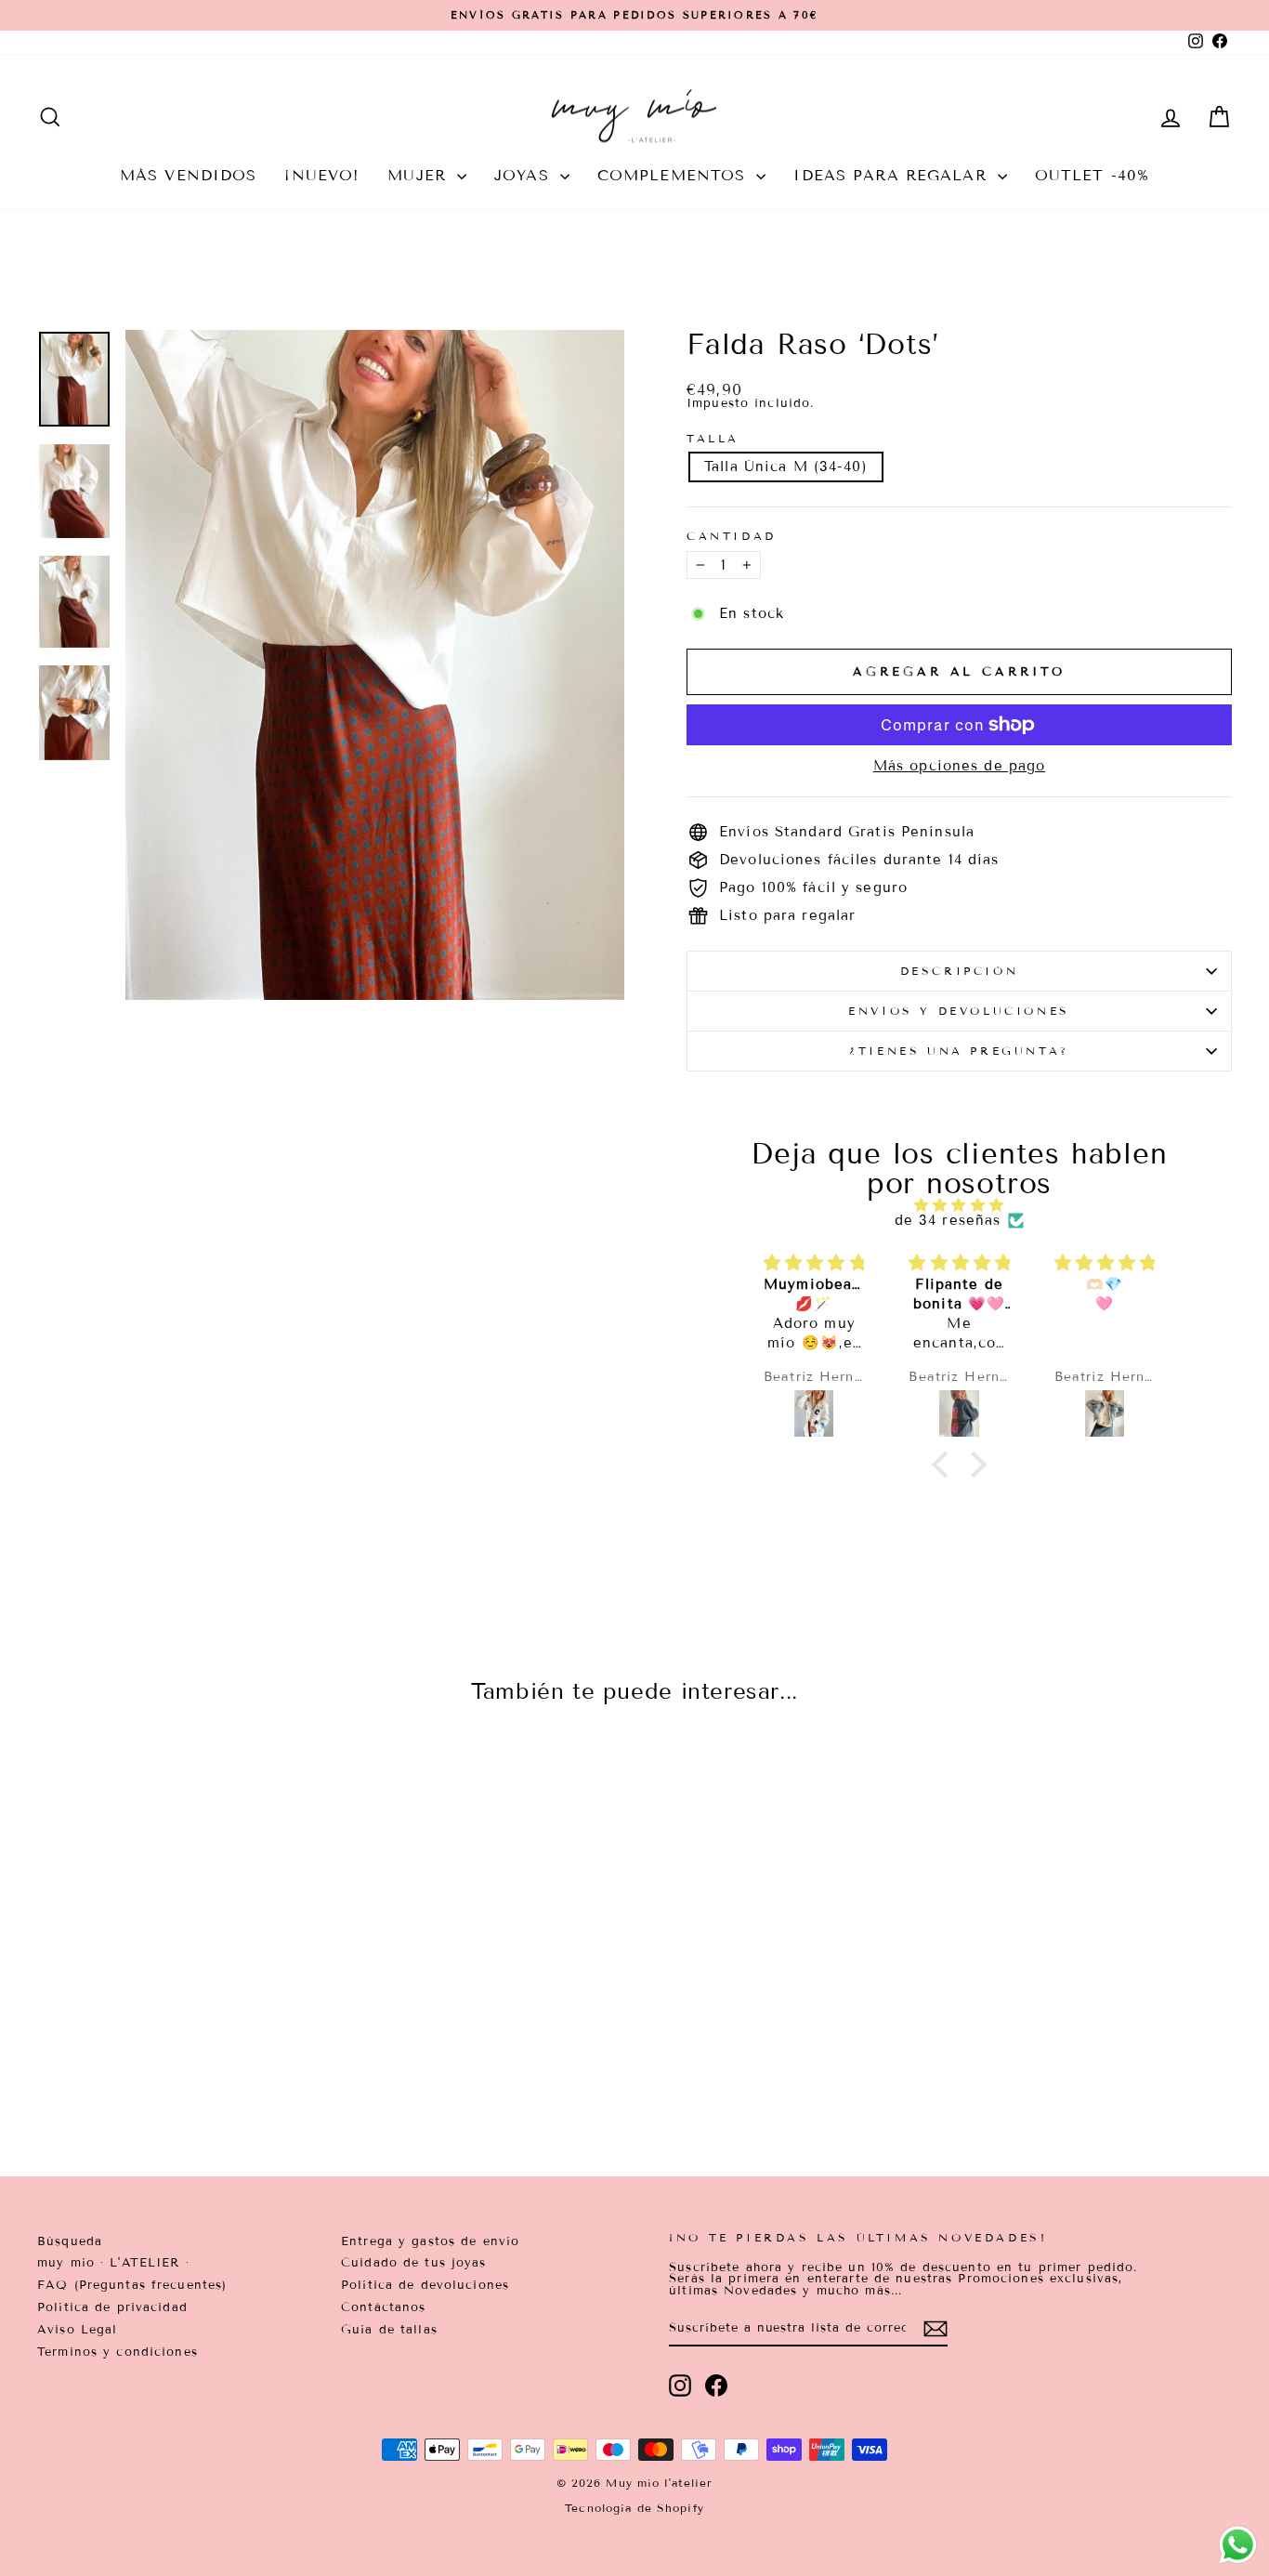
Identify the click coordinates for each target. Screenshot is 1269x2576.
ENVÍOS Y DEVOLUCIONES (959, 1011)
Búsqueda (70, 2241)
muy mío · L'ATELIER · (113, 2263)
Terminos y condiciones (118, 2352)
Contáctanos (383, 2307)
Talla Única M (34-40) (786, 467)
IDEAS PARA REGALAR (893, 175)
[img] (960, 1205)
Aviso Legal (77, 2330)
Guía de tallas (389, 2330)
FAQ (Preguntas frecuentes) (132, 2285)
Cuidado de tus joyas (414, 2263)
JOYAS (525, 175)
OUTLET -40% (1092, 175)
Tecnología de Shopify (634, 2508)
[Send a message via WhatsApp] (1238, 2545)
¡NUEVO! (322, 175)
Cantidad (732, 536)
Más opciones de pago (960, 766)
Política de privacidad (112, 2307)
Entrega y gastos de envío (430, 2241)
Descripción (960, 971)
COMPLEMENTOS (675, 175)
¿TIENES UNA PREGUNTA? (959, 1051)
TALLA (713, 439)
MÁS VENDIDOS (189, 175)
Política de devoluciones (425, 2285)
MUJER (420, 175)
